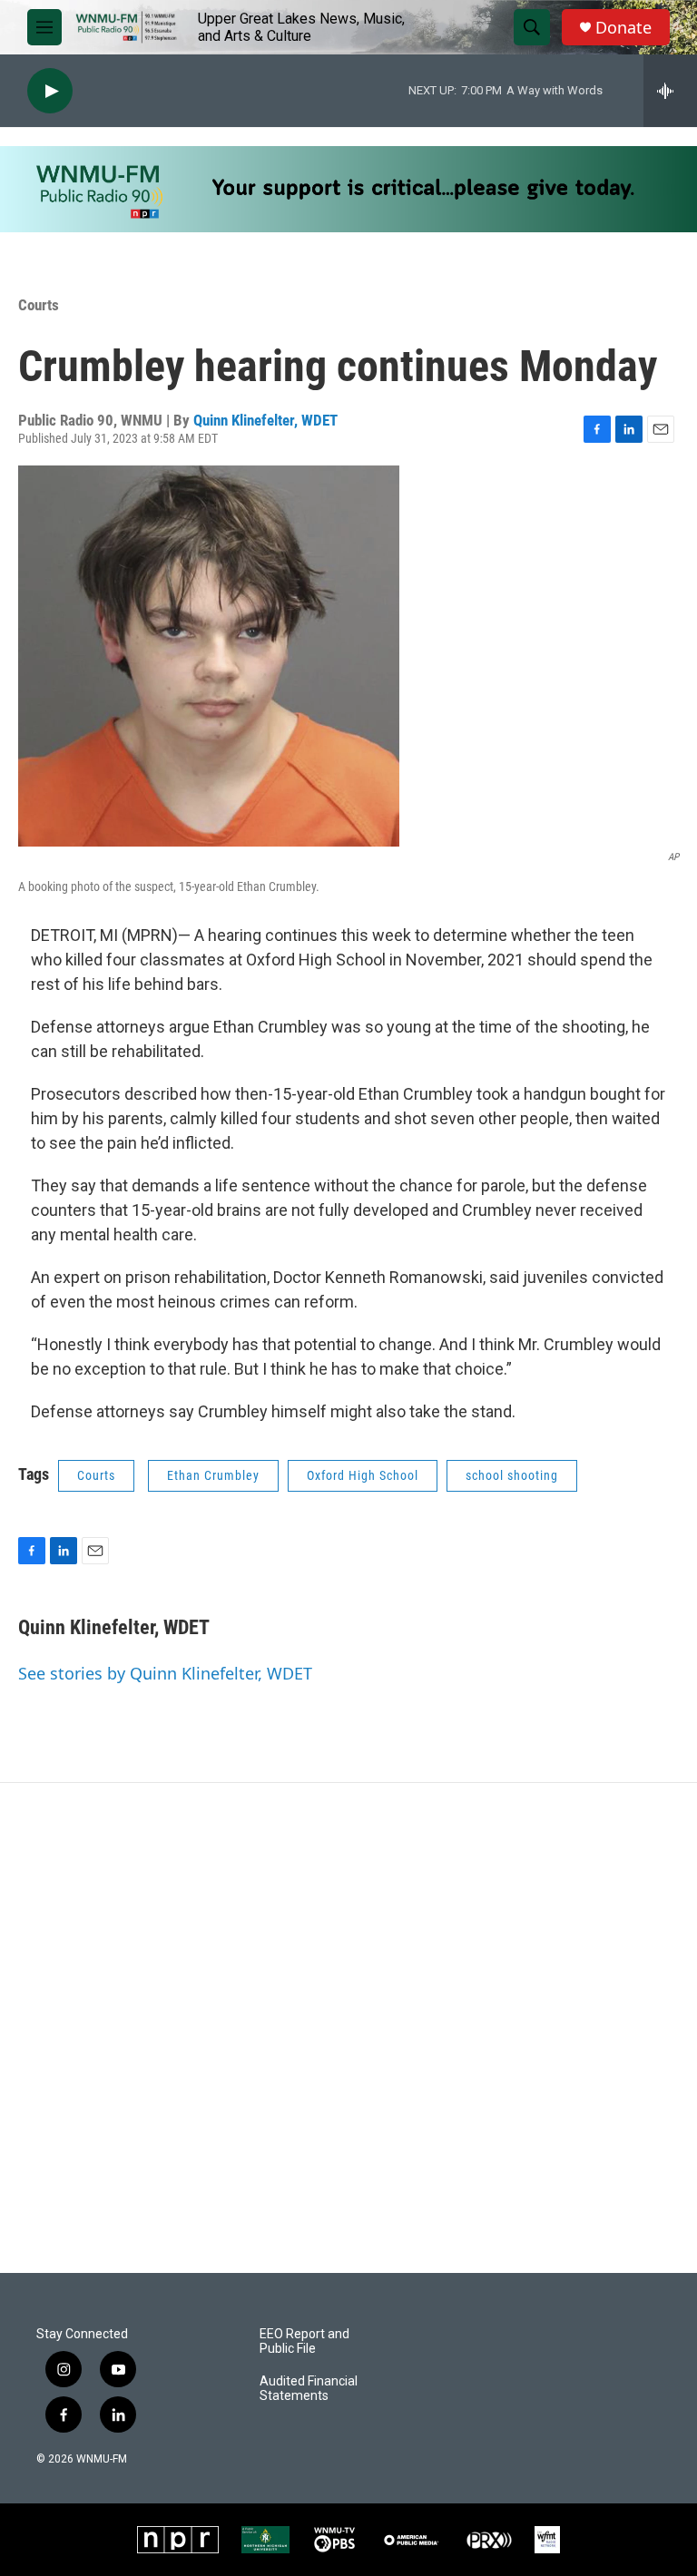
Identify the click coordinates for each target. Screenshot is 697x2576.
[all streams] (670, 91)
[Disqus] (348, 2028)
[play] (50, 91)
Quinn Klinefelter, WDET (265, 420)
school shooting (512, 1475)
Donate (623, 28)
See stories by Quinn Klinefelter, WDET (165, 1673)
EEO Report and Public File (304, 2341)
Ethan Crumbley (213, 1475)
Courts (39, 305)
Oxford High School (363, 1475)
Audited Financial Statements (309, 2389)
